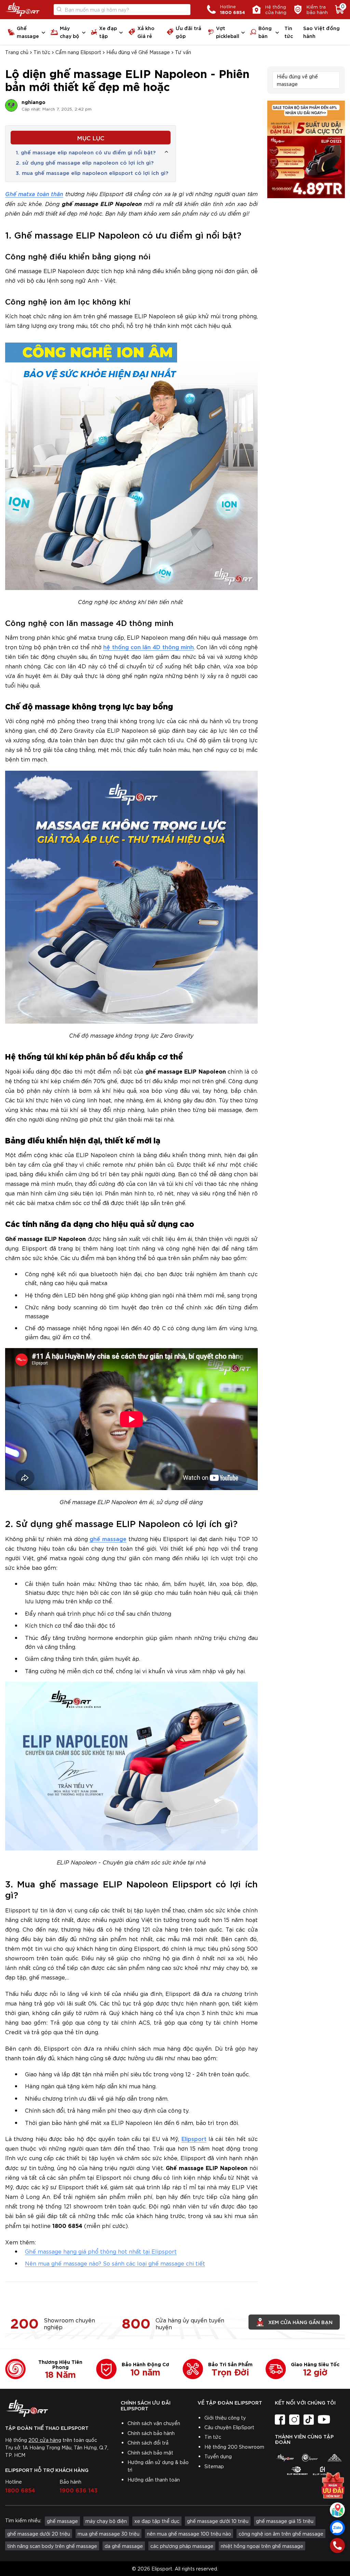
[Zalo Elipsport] (337, 2528)
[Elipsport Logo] (22, 10)
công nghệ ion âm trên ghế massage (281, 2534)
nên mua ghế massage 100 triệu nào (189, 2534)
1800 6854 (20, 2490)
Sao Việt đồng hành (321, 32)
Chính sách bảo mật (150, 2452)
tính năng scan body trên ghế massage (52, 2546)
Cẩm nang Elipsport (78, 52)
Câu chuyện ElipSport (229, 2427)
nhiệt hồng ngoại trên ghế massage (262, 2546)
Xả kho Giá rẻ (146, 32)
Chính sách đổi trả (148, 2443)
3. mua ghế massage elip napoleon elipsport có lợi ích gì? (92, 172)
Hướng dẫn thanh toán (154, 2479)
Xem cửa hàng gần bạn (300, 2322)
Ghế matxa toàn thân (34, 194)
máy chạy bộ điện (106, 2521)
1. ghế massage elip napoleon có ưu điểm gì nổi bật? (86, 152)
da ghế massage (124, 2546)
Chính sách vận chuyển (154, 2423)
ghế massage (108, 1539)
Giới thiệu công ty (225, 2418)
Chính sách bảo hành (151, 2433)
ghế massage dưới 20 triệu (39, 2534)
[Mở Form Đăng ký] (333, 2483)
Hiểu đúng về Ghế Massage (138, 52)
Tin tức (289, 32)
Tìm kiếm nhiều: (23, 2520)
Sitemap (214, 2466)
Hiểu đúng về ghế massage (297, 80)
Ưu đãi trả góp (189, 32)
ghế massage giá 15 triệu (285, 2521)
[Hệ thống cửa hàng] (337, 2510)
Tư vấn (183, 52)
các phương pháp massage (182, 2546)
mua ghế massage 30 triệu (109, 2534)
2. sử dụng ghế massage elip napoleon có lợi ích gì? (85, 162)
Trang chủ (17, 52)
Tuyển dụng (218, 2456)
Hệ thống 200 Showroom (234, 2447)
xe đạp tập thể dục (157, 2521)
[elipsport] (285, 2458)
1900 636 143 (79, 2490)
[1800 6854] (337, 2546)
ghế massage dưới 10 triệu (218, 2521)
